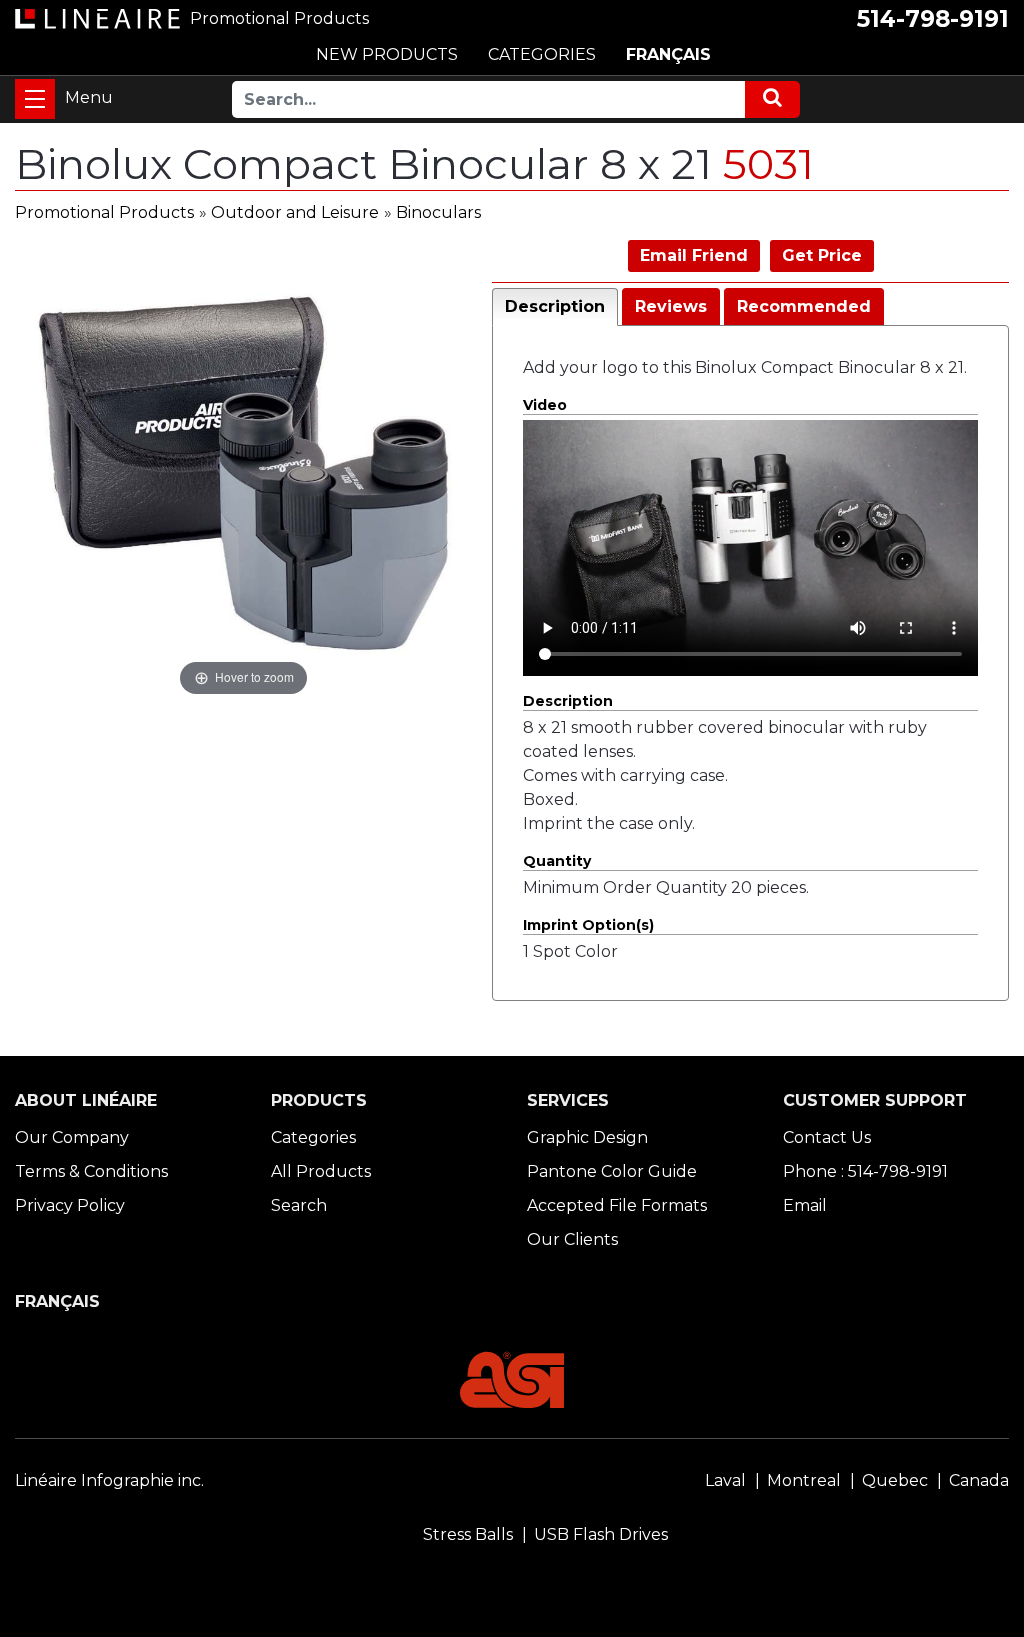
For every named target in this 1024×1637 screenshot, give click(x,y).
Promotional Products (104, 212)
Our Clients (572, 1239)
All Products (321, 1171)
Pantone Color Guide (612, 1171)
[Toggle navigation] (35, 99)
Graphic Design (587, 1137)
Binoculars (438, 212)
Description (555, 306)
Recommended (804, 306)
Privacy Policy (70, 1205)
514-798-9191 (933, 19)
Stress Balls (468, 1534)
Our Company (72, 1137)
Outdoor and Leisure (295, 212)
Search (299, 1205)
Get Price (822, 255)
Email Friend (694, 255)
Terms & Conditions (91, 1171)
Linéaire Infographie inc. (109, 1480)
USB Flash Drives (601, 1534)
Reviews (671, 306)
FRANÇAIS (668, 54)
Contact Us (827, 1137)
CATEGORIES (542, 54)
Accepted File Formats (617, 1205)
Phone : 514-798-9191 (865, 1171)
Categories (313, 1137)
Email (805, 1205)
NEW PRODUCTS (387, 54)
